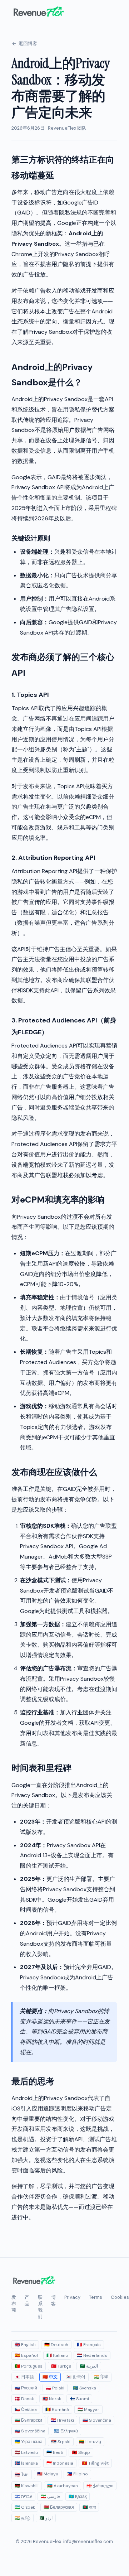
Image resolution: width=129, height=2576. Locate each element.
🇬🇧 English (25, 2345)
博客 (53, 2300)
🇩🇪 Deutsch (56, 2345)
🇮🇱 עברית (23, 2496)
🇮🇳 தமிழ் (23, 2518)
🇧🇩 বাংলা (89, 2507)
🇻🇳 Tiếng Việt (95, 2463)
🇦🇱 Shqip (81, 2452)
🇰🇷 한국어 (76, 2377)
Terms (96, 2297)
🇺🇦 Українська (29, 2442)
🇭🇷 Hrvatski (62, 2420)
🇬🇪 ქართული (100, 2486)
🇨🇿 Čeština (26, 2409)
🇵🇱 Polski (55, 2388)
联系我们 (40, 2307)
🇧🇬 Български (28, 2420)
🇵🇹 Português (29, 2366)
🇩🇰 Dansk (24, 2399)
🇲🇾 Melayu (48, 2474)
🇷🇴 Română (57, 2409)
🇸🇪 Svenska (85, 2388)
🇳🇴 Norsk (52, 2399)
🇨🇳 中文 (50, 2377)
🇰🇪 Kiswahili (27, 2486)
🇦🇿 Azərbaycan (63, 2486)
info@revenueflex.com (88, 2541)
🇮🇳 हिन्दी (101, 2377)
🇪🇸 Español (26, 2355)
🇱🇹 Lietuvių (90, 2442)
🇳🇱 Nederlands (92, 2355)
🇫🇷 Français (89, 2345)
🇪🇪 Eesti (55, 2452)
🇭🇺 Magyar (88, 2409)
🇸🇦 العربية (89, 2366)
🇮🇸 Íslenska (26, 2463)
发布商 (14, 2304)
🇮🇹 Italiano (57, 2355)
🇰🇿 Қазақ (78, 2496)
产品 (27, 2300)
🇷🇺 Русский (26, 2388)
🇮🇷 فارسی (50, 2496)
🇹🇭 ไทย (22, 2475)
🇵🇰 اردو (46, 2518)
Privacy (72, 2297)
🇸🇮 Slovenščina (30, 2431)
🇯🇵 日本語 (24, 2377)
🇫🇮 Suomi (79, 2399)
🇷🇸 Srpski (61, 2442)
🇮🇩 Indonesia (60, 2463)
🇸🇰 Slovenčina (97, 2420)
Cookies (120, 2297)
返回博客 (28, 44)
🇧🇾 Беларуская (59, 2507)
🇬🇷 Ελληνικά (66, 2431)
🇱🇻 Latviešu (26, 2452)
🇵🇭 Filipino (77, 2474)
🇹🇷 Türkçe (61, 2366)
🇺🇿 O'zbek (25, 2507)
